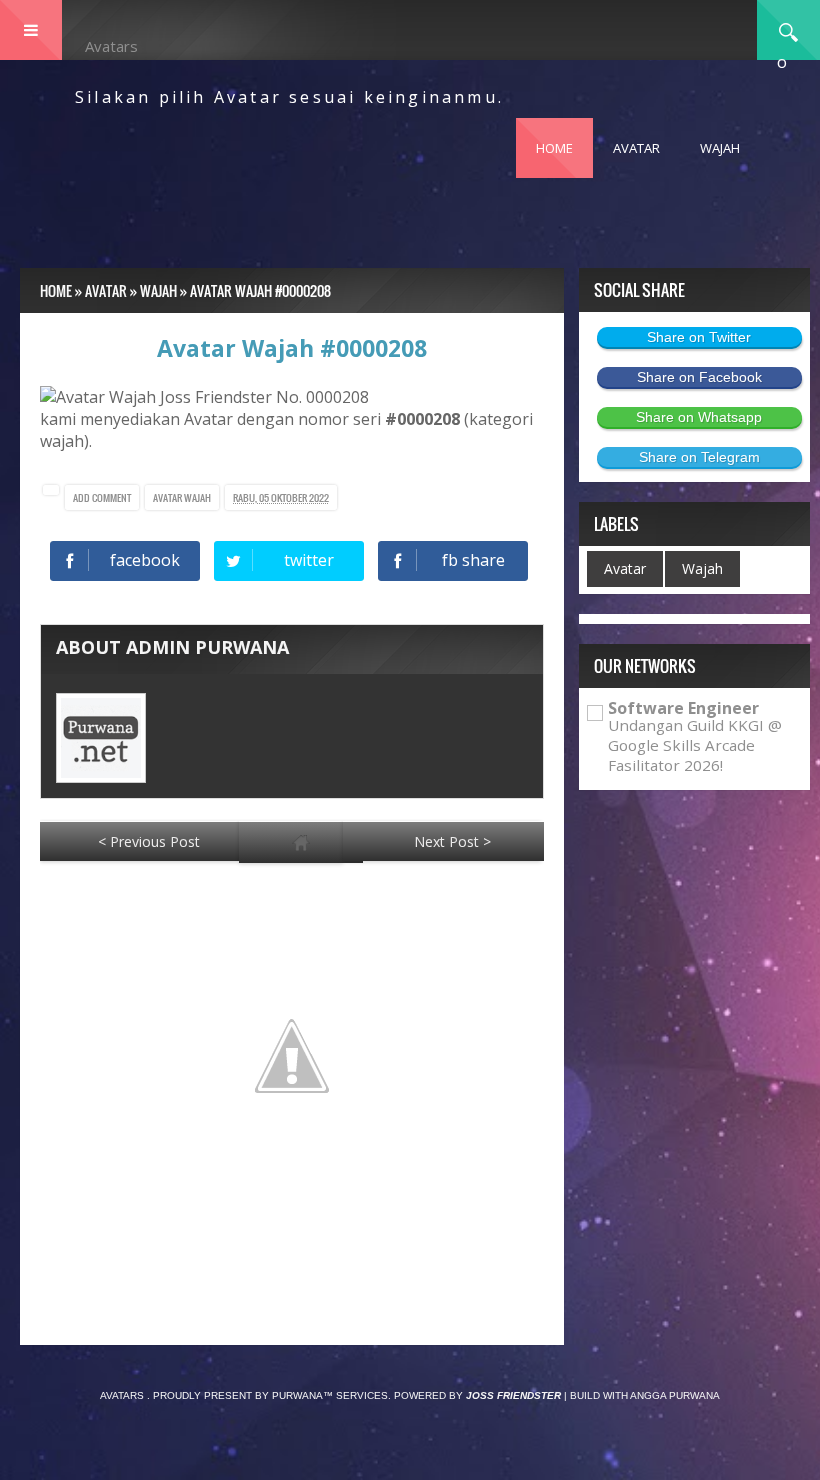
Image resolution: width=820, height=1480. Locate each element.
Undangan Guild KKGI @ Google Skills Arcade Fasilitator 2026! (695, 745)
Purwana (297, 1395)
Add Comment (102, 497)
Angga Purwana (675, 1395)
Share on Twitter (699, 337)
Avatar (168, 497)
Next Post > (452, 841)
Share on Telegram (699, 457)
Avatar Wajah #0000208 (292, 348)
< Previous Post (149, 841)
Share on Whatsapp (699, 417)
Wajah (197, 497)
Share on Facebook (699, 377)
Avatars (111, 46)
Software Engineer (683, 708)
